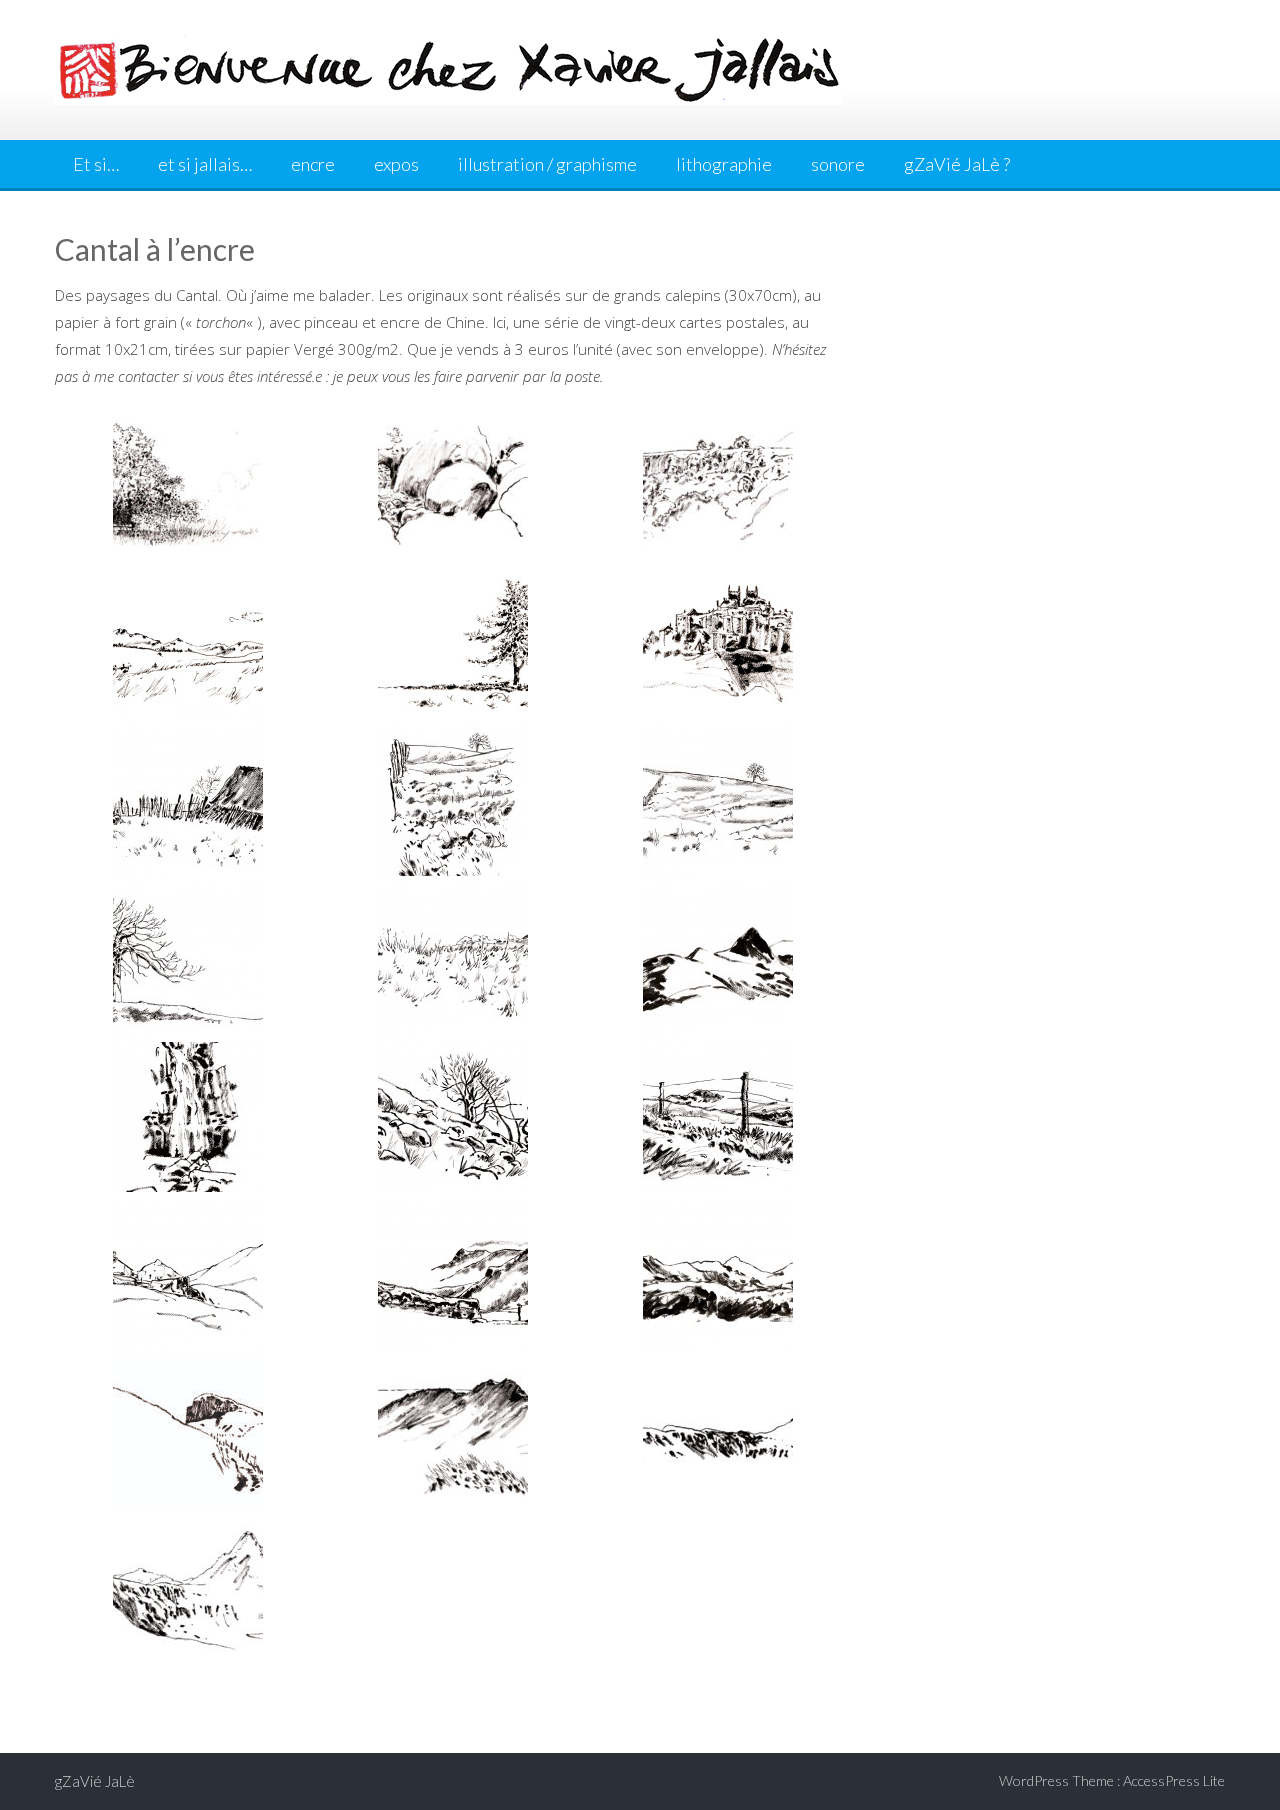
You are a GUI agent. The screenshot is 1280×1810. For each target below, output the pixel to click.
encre (313, 164)
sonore (838, 164)
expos (396, 164)
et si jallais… (205, 164)
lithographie (724, 164)
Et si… (96, 164)
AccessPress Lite (1174, 1780)
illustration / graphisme (547, 164)
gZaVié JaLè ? (957, 164)
